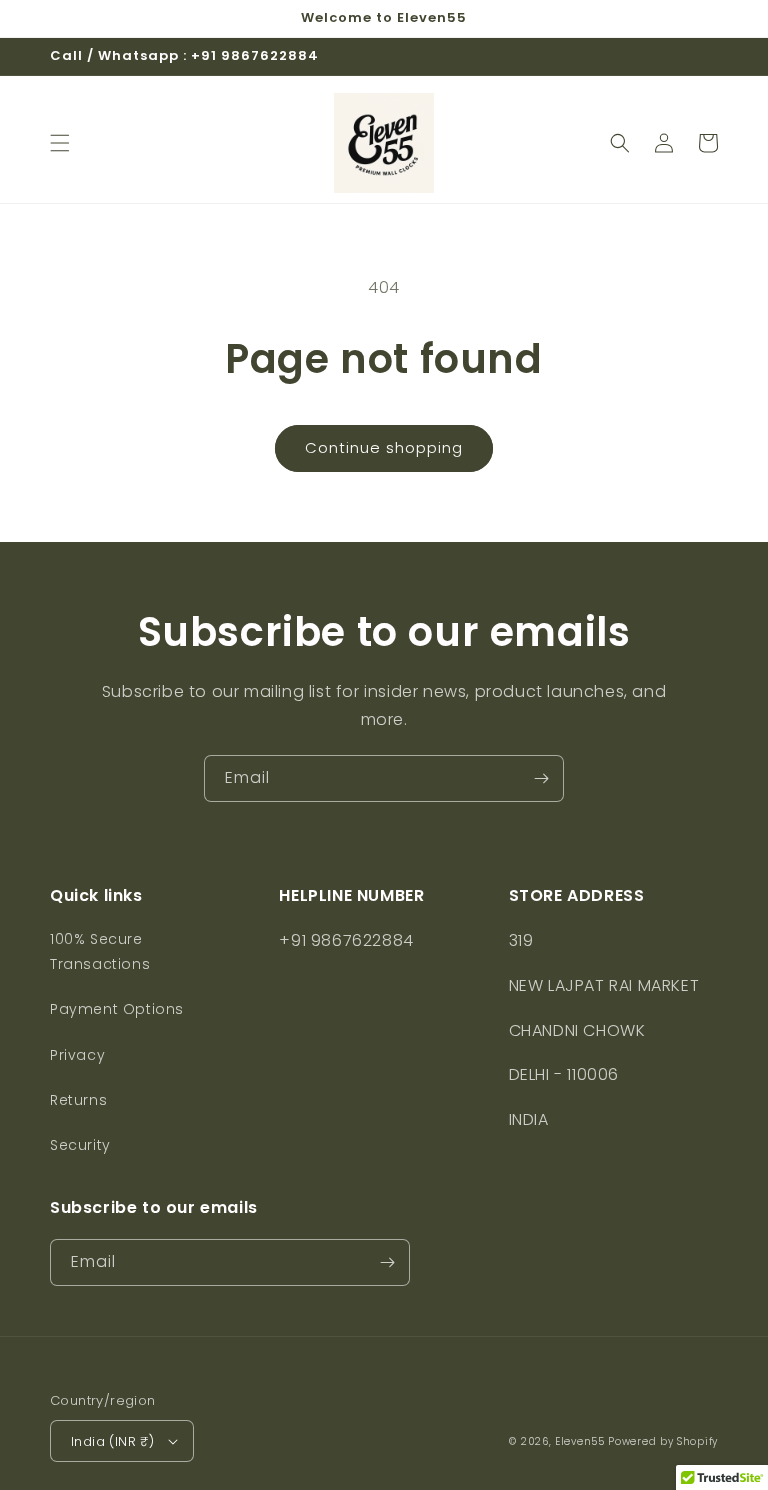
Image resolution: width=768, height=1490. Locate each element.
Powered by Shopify (663, 1441)
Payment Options (117, 1009)
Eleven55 (580, 1441)
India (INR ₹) (112, 1441)
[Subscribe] (541, 778)
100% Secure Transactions (100, 951)
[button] (60, 143)
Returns (78, 1100)
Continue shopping (384, 447)
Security (80, 1145)
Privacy (77, 1055)
